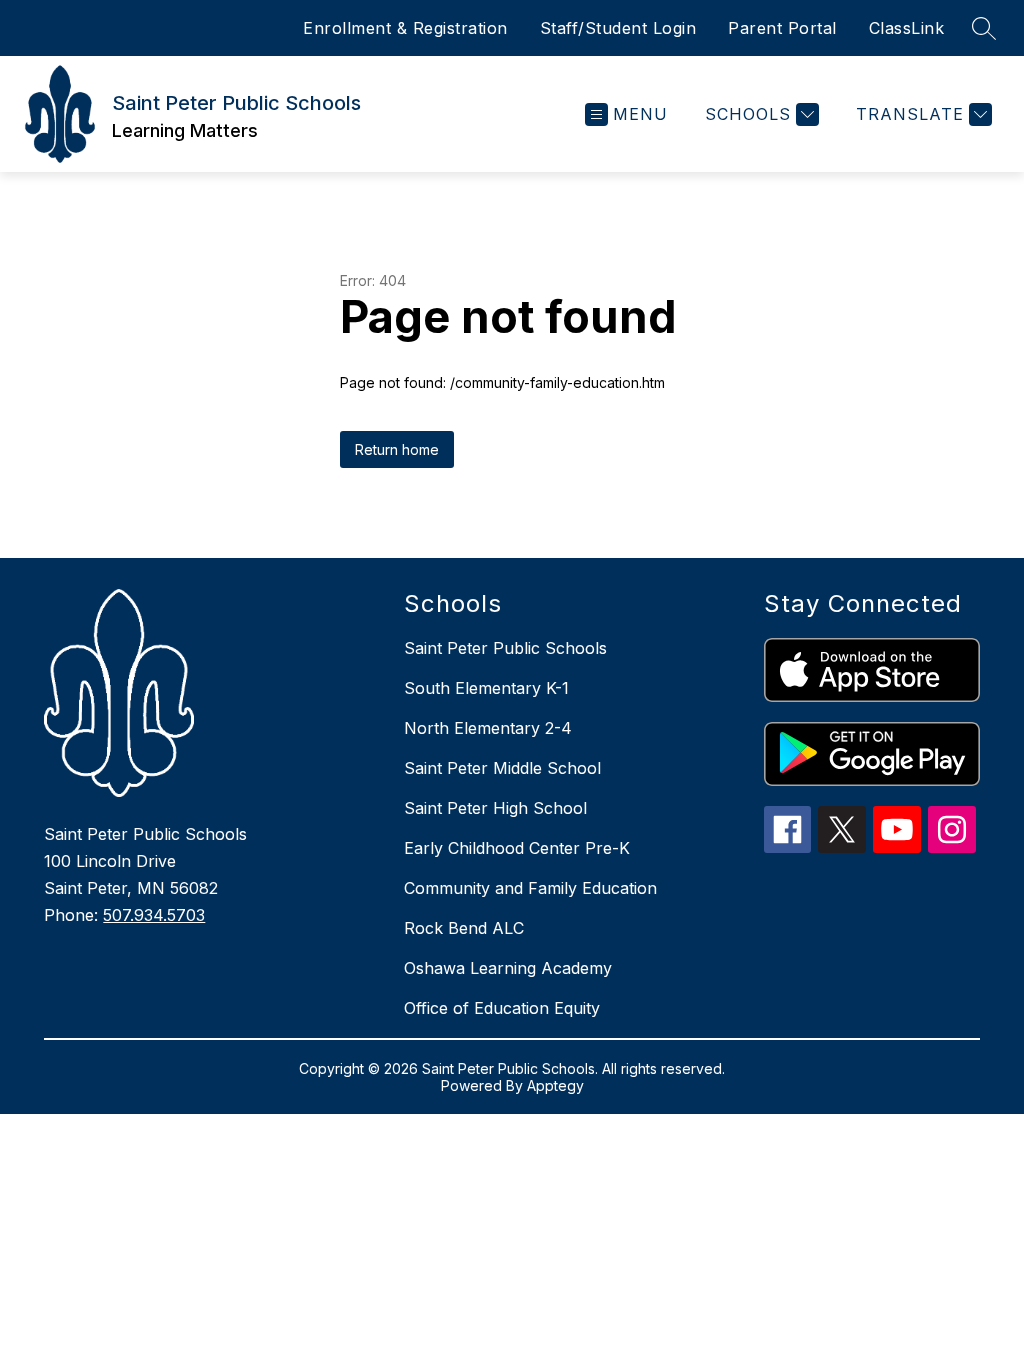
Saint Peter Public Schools (505, 648)
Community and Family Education (530, 888)
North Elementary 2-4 (488, 728)
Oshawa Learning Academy (508, 968)
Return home (397, 449)
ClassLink (907, 28)
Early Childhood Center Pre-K (517, 848)
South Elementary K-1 (486, 688)
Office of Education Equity (502, 1008)
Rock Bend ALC (464, 928)
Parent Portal (782, 28)
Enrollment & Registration (405, 28)
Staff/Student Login (618, 28)
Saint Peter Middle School (502, 768)
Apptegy (555, 1085)
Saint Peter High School (495, 808)
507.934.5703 (154, 915)
